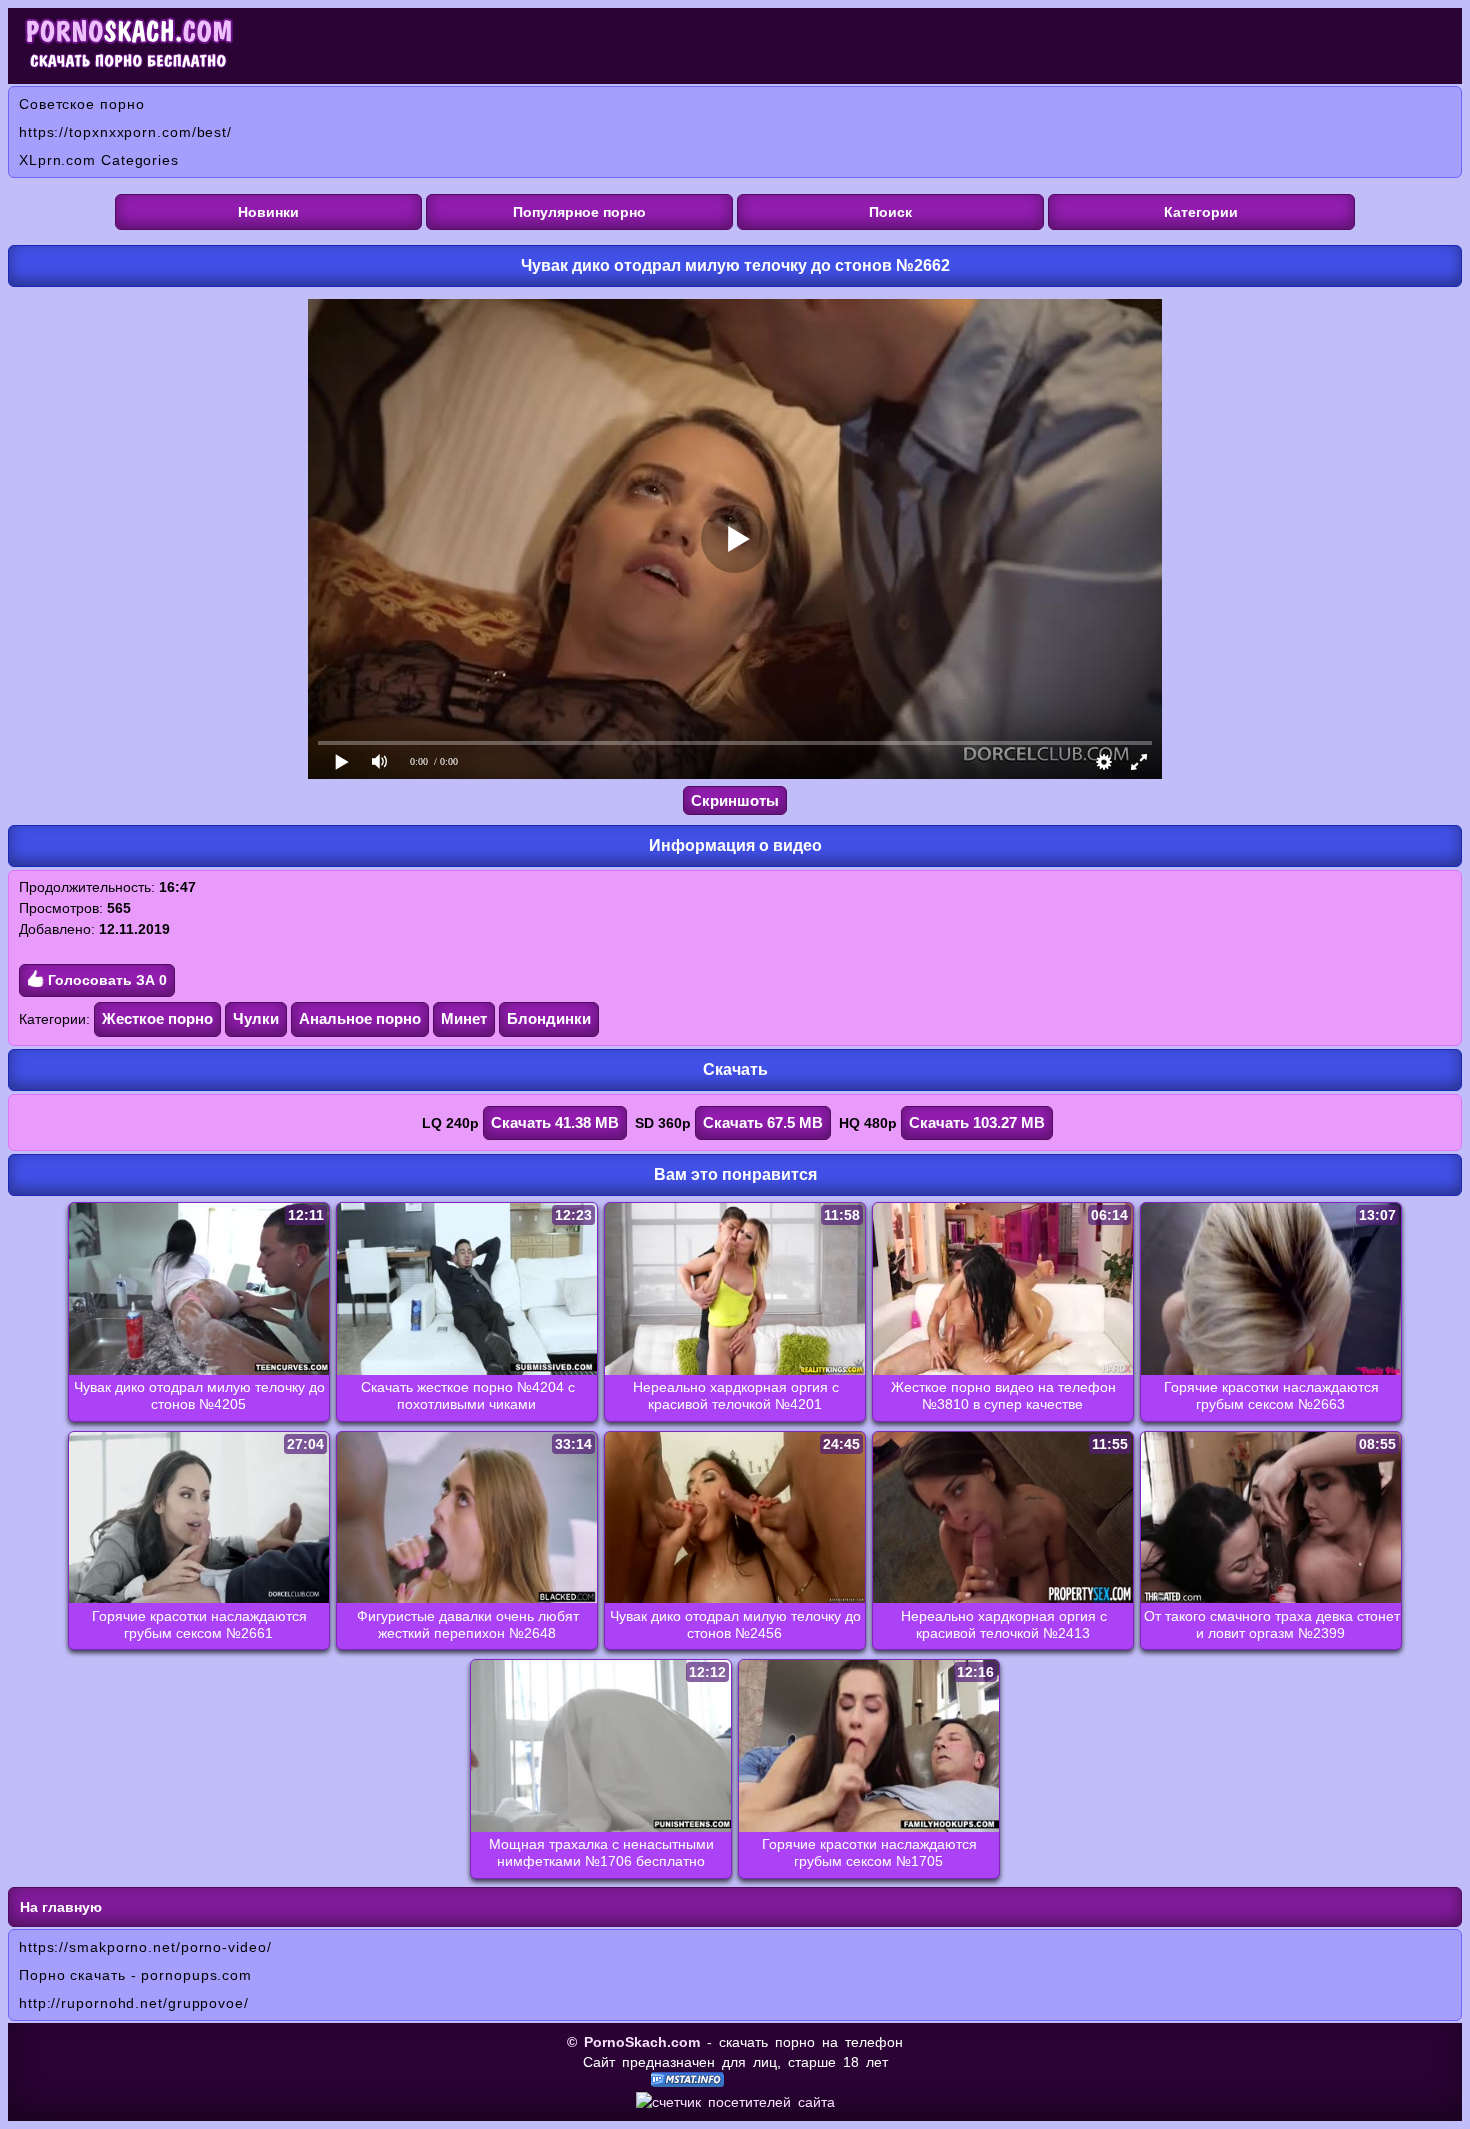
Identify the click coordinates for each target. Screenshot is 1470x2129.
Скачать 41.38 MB (555, 1122)
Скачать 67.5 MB (763, 1122)
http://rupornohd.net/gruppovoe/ (134, 2003)
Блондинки (549, 1018)
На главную (61, 1907)
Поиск (890, 212)
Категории (1201, 212)
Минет (464, 1018)
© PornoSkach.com (633, 2042)
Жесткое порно (157, 1018)
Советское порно (82, 104)
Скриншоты (735, 800)
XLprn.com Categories (99, 160)
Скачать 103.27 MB (977, 1122)
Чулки (256, 1018)
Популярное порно (579, 212)
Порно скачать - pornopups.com (135, 1975)
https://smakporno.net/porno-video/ (145, 1947)
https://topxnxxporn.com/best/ (125, 132)
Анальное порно (360, 1018)
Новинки (268, 212)
